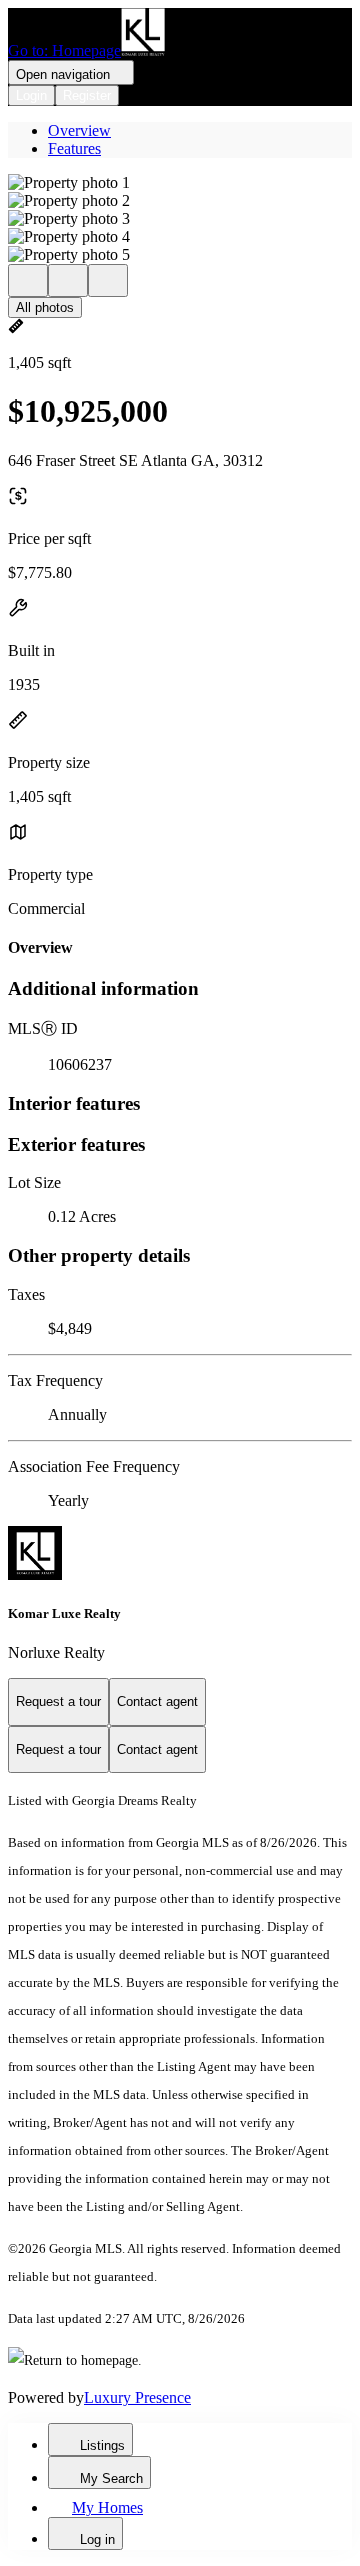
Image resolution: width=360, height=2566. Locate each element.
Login (31, 95)
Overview (79, 130)
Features (74, 148)
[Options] (28, 280)
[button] (180, 183)
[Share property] (108, 280)
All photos (45, 307)
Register (87, 95)
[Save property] (68, 280)
